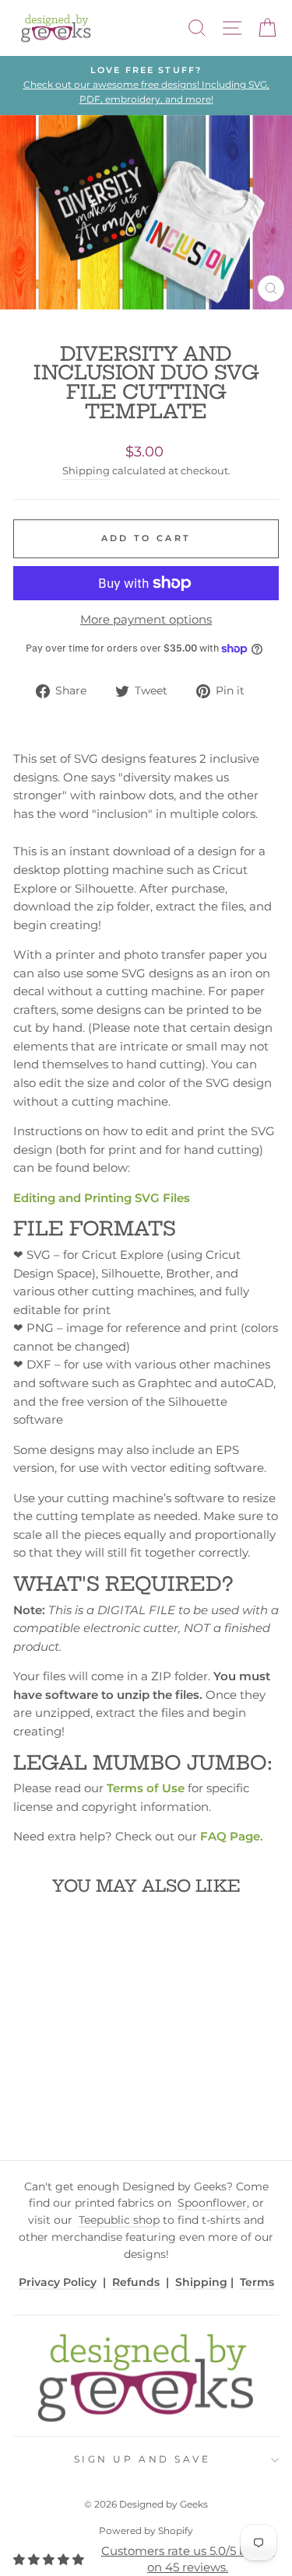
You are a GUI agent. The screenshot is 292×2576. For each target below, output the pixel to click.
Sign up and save (142, 2459)
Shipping (86, 471)
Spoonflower (212, 2203)
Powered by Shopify (146, 2531)
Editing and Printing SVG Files (102, 1198)
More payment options (146, 620)
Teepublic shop (119, 2220)
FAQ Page (230, 1837)
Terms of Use (146, 1788)
